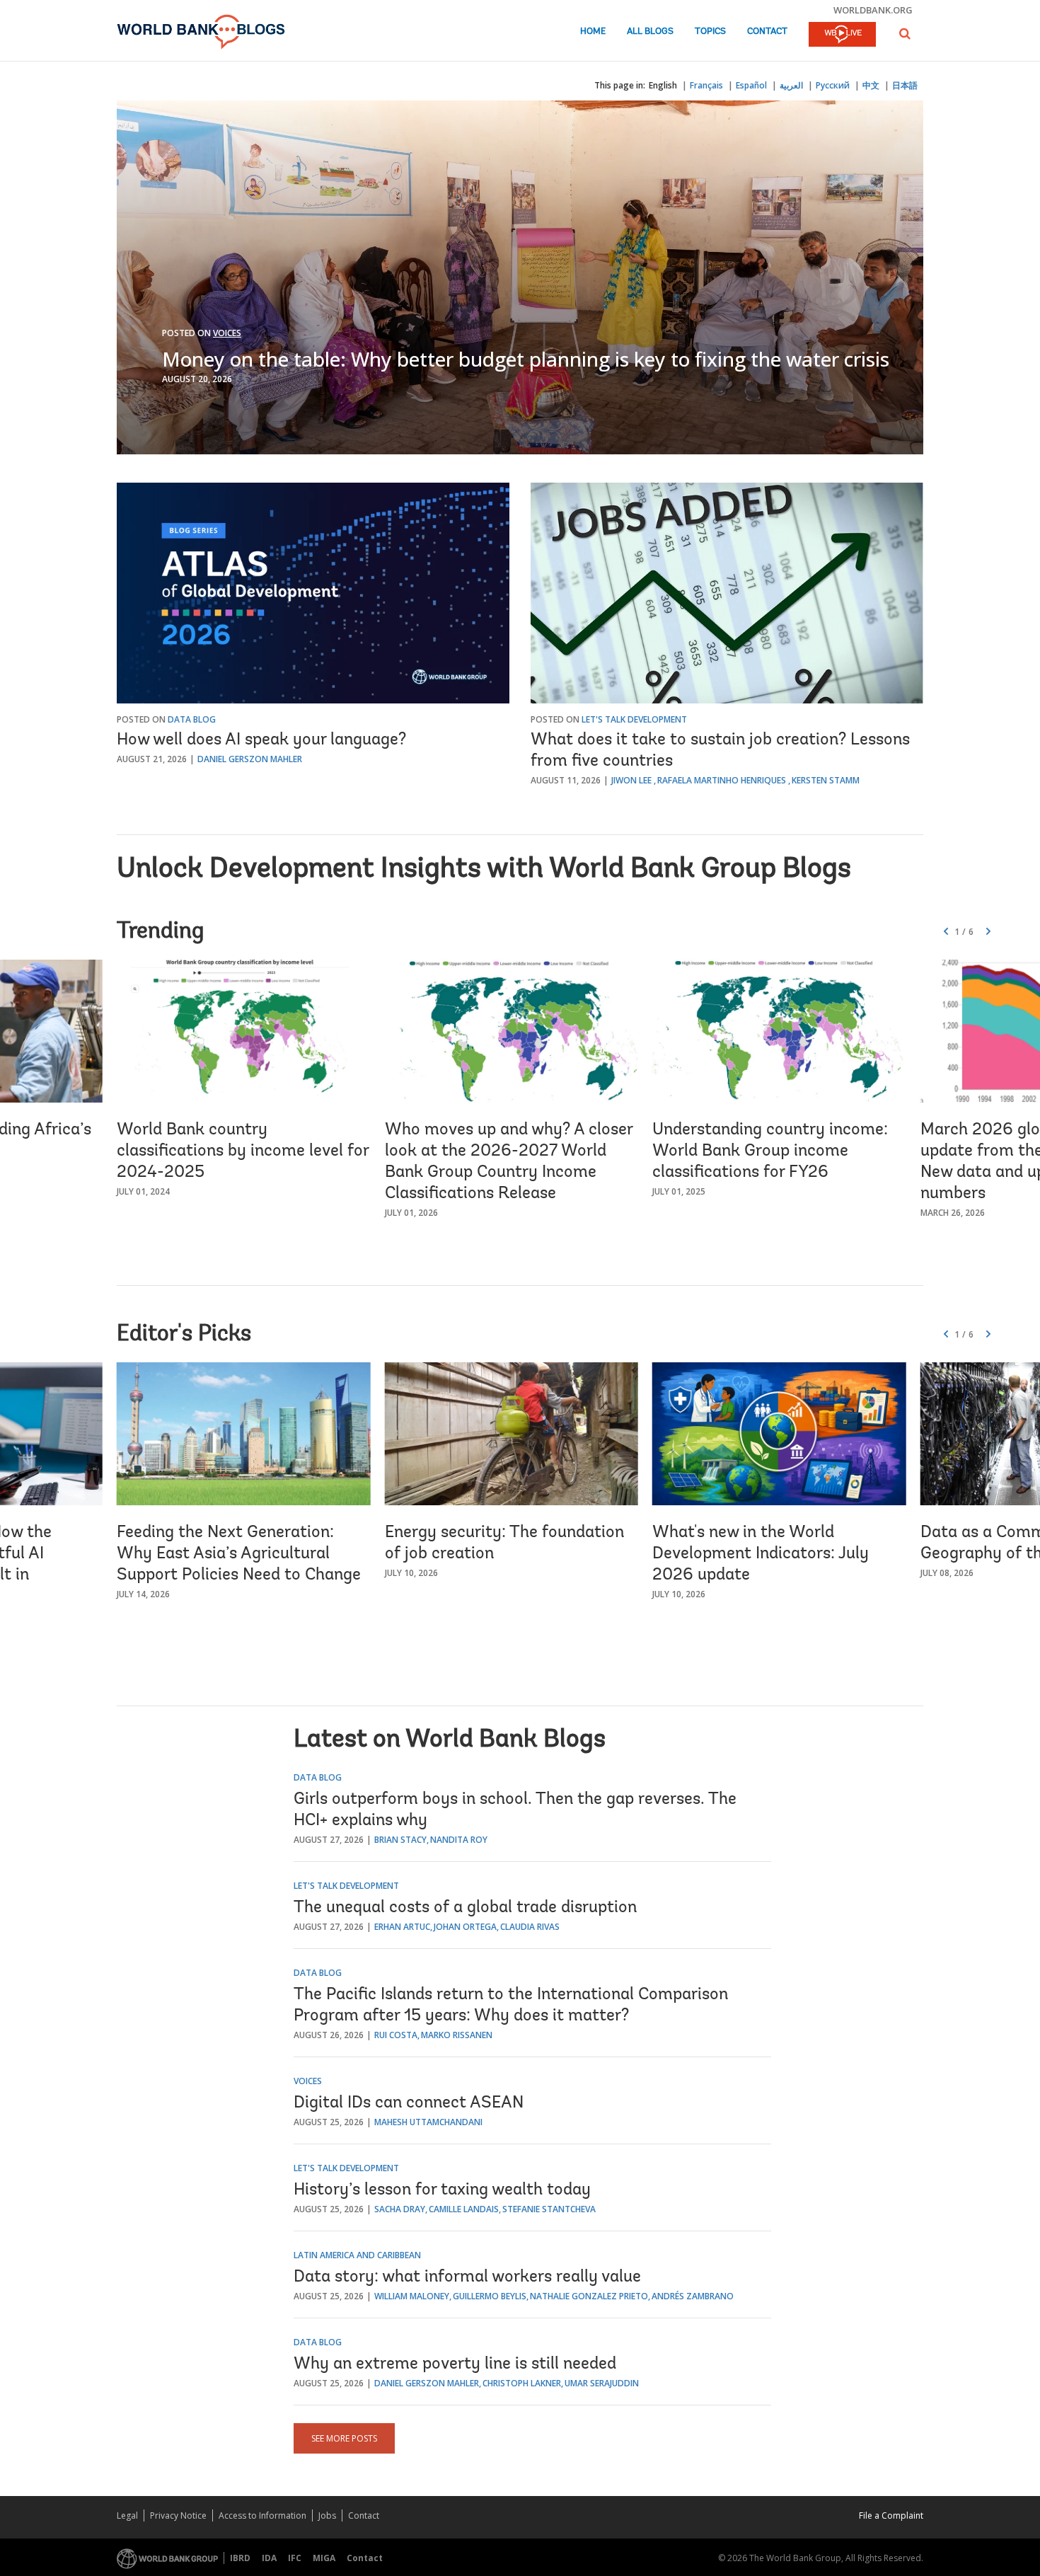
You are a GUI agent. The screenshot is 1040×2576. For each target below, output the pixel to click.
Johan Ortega (465, 1927)
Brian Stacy (400, 1840)
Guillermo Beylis (490, 2296)
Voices (227, 333)
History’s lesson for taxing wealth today (442, 2190)
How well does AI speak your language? (261, 740)
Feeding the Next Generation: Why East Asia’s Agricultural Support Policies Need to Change (239, 1554)
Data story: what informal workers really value (467, 2277)
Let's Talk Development (634, 719)
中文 (871, 85)
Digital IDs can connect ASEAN (409, 2103)
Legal (127, 2515)
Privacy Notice (178, 2515)
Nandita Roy (459, 1840)
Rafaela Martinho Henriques (722, 780)
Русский (833, 85)
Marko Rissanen (457, 2035)
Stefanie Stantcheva (549, 2209)
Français (706, 85)
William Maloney (412, 2296)
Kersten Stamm (826, 780)
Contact (767, 31)
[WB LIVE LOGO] (842, 35)
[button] (905, 34)
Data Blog (192, 719)
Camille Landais (464, 2209)
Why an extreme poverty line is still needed (455, 2364)
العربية (791, 85)
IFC (295, 2558)
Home (593, 31)
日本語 (905, 85)
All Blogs (650, 31)
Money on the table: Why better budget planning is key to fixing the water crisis (526, 359)
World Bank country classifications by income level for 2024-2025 (243, 1151)
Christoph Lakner (522, 2383)
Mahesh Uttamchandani (428, 2122)
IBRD (240, 2558)
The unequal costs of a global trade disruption (465, 1908)
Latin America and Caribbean (357, 2255)
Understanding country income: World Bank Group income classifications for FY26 (770, 1151)
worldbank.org (873, 10)
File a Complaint (891, 2515)
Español (751, 85)
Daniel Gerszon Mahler (250, 759)
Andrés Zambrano (693, 2296)
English (663, 85)
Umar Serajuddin (602, 2383)
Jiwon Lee (631, 780)
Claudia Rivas (530, 1927)
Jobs (327, 2515)
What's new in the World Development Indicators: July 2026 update (761, 1554)
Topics (710, 31)
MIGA (324, 2558)
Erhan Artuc (402, 1927)
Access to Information (262, 2515)
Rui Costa (396, 2035)
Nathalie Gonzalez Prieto (589, 2296)
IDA (269, 2558)
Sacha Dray (400, 2209)
